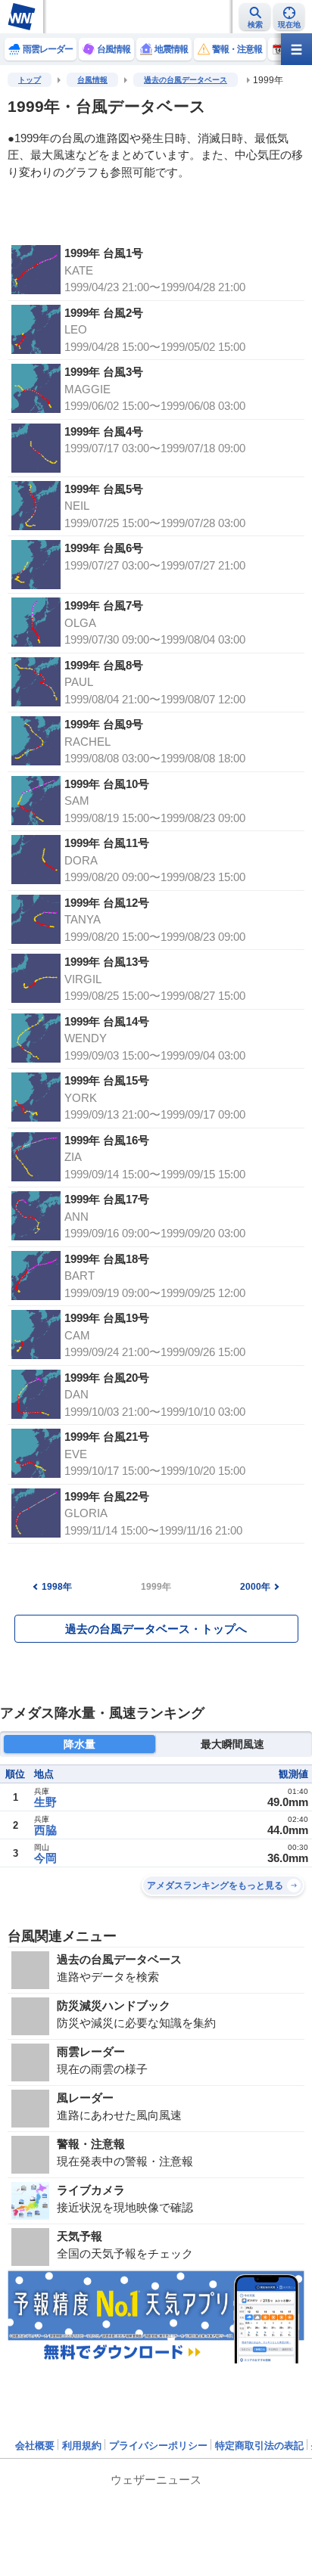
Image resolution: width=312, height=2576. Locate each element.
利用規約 (82, 2446)
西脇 (45, 1830)
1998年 (57, 1587)
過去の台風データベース (186, 80)
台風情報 (92, 80)
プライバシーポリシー (158, 2446)
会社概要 (35, 2446)
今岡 (45, 1858)
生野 (45, 1802)
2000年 (255, 1587)
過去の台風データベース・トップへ (156, 1629)
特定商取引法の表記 (259, 2446)
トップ (30, 80)
